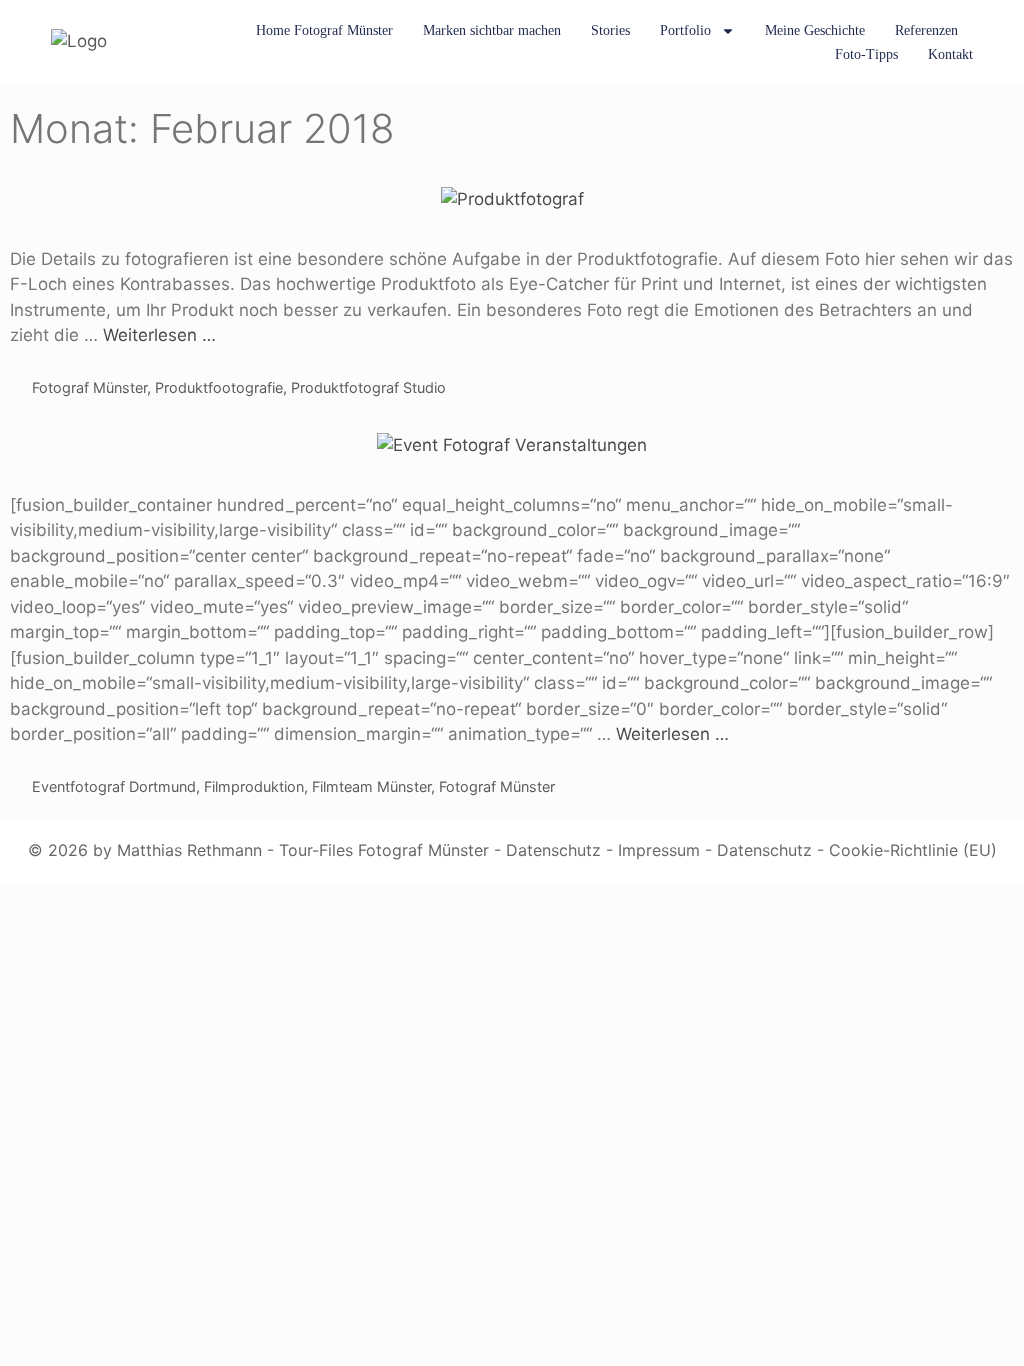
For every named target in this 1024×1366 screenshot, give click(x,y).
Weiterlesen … (159, 335)
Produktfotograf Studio (368, 387)
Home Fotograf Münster (324, 30)
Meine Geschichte (815, 30)
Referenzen (926, 30)
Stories (610, 30)
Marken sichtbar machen (492, 30)
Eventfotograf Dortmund (114, 786)
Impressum (659, 850)
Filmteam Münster (371, 786)
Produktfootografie (219, 387)
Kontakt (950, 54)
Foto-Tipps (866, 54)
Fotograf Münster (89, 387)
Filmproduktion (254, 786)
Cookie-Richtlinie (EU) (913, 850)
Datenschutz (553, 850)
